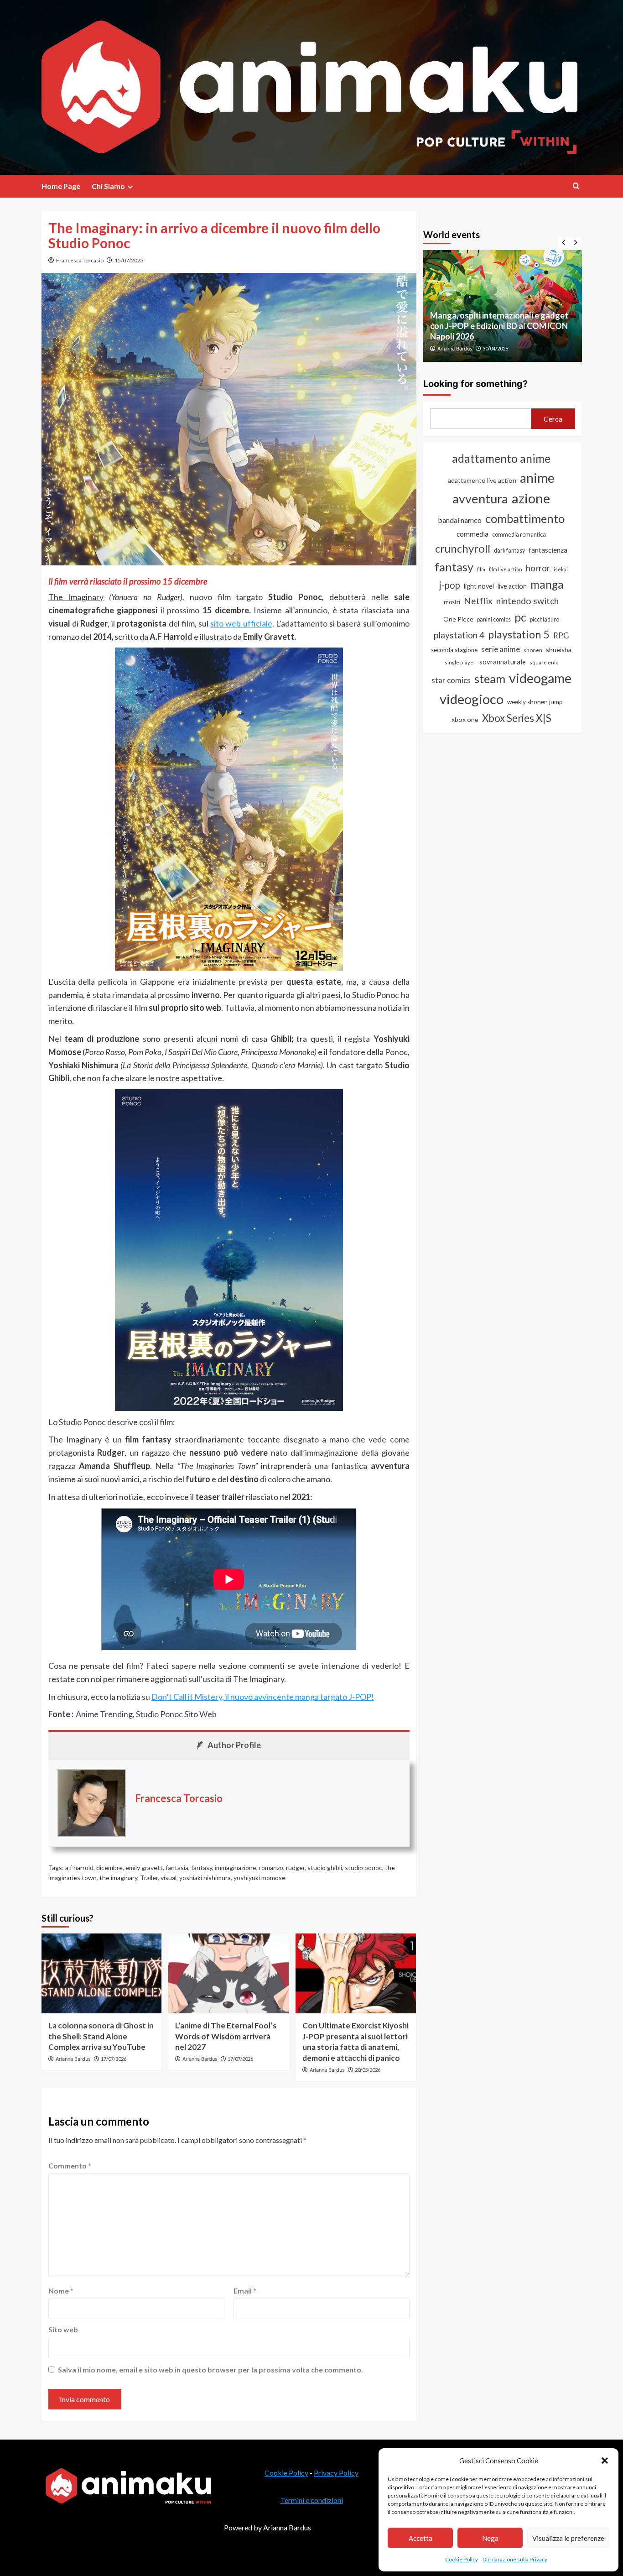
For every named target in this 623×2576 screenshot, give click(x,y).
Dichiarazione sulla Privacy (515, 2559)
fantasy (202, 1868)
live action (512, 586)
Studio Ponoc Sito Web (176, 1714)
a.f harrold (79, 1868)
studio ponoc (363, 1868)
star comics (451, 680)
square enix (544, 662)
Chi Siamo (108, 186)
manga (547, 584)
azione (531, 498)
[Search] (576, 186)
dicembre (109, 1868)
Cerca (553, 419)
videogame (540, 678)
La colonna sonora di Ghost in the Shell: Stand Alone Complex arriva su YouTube (101, 2036)
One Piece (458, 619)
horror (538, 568)
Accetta (421, 2538)
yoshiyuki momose (260, 1878)
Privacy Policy (336, 2473)
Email (245, 2291)
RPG (561, 636)
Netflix (478, 601)
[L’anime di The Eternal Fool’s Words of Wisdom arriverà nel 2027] (228, 1973)
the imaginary (118, 1878)
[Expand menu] (130, 187)
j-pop (450, 585)
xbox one (465, 719)
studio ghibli (325, 1868)
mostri (452, 602)
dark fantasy (509, 551)
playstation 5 (519, 634)
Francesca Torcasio (80, 260)
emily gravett (144, 1868)
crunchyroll (463, 548)
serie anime (501, 649)
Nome (61, 2291)
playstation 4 (459, 635)
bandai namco (460, 520)
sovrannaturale (503, 662)
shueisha (559, 650)
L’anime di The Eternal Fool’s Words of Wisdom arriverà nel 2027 (226, 2036)
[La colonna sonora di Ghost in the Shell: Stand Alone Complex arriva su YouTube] (102, 1973)
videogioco (472, 699)
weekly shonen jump (535, 702)
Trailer (149, 1878)
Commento (70, 2166)
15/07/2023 (129, 260)
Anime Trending (104, 1714)
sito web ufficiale (241, 623)
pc (520, 617)
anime (537, 478)
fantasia (177, 1868)
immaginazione (236, 1868)
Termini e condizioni (312, 2500)
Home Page (61, 186)
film (481, 569)
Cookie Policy (462, 2559)
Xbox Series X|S (517, 718)
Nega (490, 2538)
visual (169, 1878)
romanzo (271, 1868)
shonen (533, 650)
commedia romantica (519, 535)
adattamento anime (501, 458)
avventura (480, 499)
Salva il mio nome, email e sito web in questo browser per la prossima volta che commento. (210, 2370)
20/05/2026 (368, 2070)
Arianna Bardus (73, 2059)
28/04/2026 (495, 348)
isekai (561, 569)
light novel (479, 586)
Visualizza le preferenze (568, 2538)
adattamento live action (482, 480)
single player (460, 662)
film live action (506, 569)
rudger (295, 1868)
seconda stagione (454, 650)
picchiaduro (545, 619)
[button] (605, 2461)
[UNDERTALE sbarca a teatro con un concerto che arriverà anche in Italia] (503, 306)
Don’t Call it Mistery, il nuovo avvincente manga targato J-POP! (263, 1697)
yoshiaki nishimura (205, 1878)
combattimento (525, 518)
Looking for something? (475, 384)
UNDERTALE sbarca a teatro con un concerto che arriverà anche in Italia (496, 331)
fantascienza (548, 550)
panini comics (494, 619)
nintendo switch (527, 601)
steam (490, 679)
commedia (472, 534)
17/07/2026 (114, 2059)
